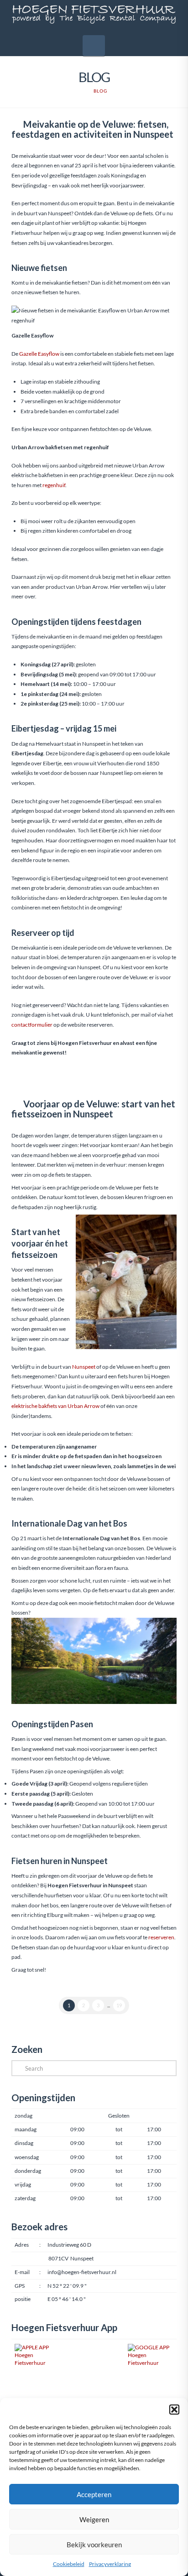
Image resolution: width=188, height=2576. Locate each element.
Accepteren (94, 2494)
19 (119, 2005)
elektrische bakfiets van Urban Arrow (55, 1406)
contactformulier (32, 1025)
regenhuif (54, 485)
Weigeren (94, 2519)
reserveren (161, 1937)
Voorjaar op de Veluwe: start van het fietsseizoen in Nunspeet (93, 1109)
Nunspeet (84, 1367)
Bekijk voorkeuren (94, 2545)
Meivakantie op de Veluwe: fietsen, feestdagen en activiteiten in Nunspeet (92, 129)
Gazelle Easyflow (39, 354)
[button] (174, 2410)
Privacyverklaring (110, 2564)
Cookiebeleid (69, 2564)
